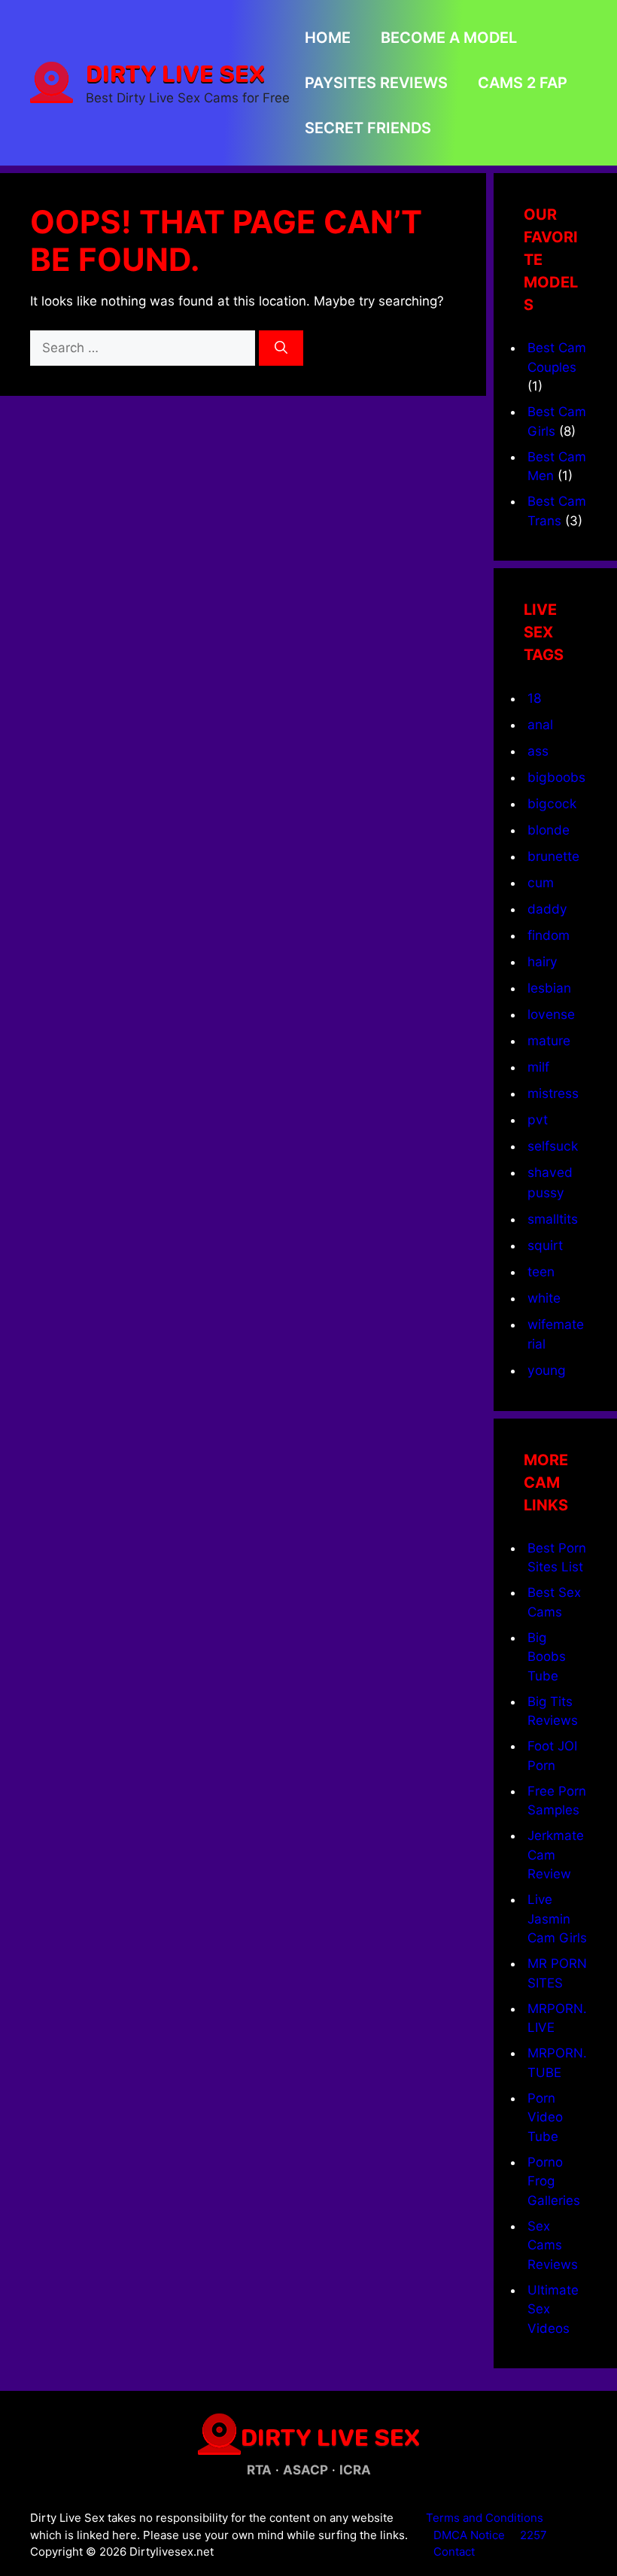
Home (328, 38)
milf (538, 1067)
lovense (551, 1014)
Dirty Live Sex (175, 73)
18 (535, 698)
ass (538, 751)
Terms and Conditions (485, 2518)
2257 (533, 2535)
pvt (538, 1119)
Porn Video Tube (545, 2117)
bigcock (552, 803)
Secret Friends (368, 128)
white (544, 1298)
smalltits (553, 1219)
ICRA (355, 2470)
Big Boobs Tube (547, 1657)
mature (549, 1040)
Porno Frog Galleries (554, 2181)
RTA (259, 2470)
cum (541, 882)
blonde (549, 830)
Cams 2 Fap (523, 83)
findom (549, 935)
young (547, 1370)
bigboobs (556, 777)
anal (540, 724)
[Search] (281, 348)
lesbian (549, 988)
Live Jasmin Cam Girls (557, 1919)
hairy (543, 961)
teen (541, 1271)
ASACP (305, 2470)
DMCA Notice (469, 2535)
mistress (553, 1093)
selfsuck (553, 1146)
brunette (553, 856)
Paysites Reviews (376, 83)
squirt (545, 1245)
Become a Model (449, 38)
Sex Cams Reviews (553, 2245)
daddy (547, 909)
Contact (454, 2552)
